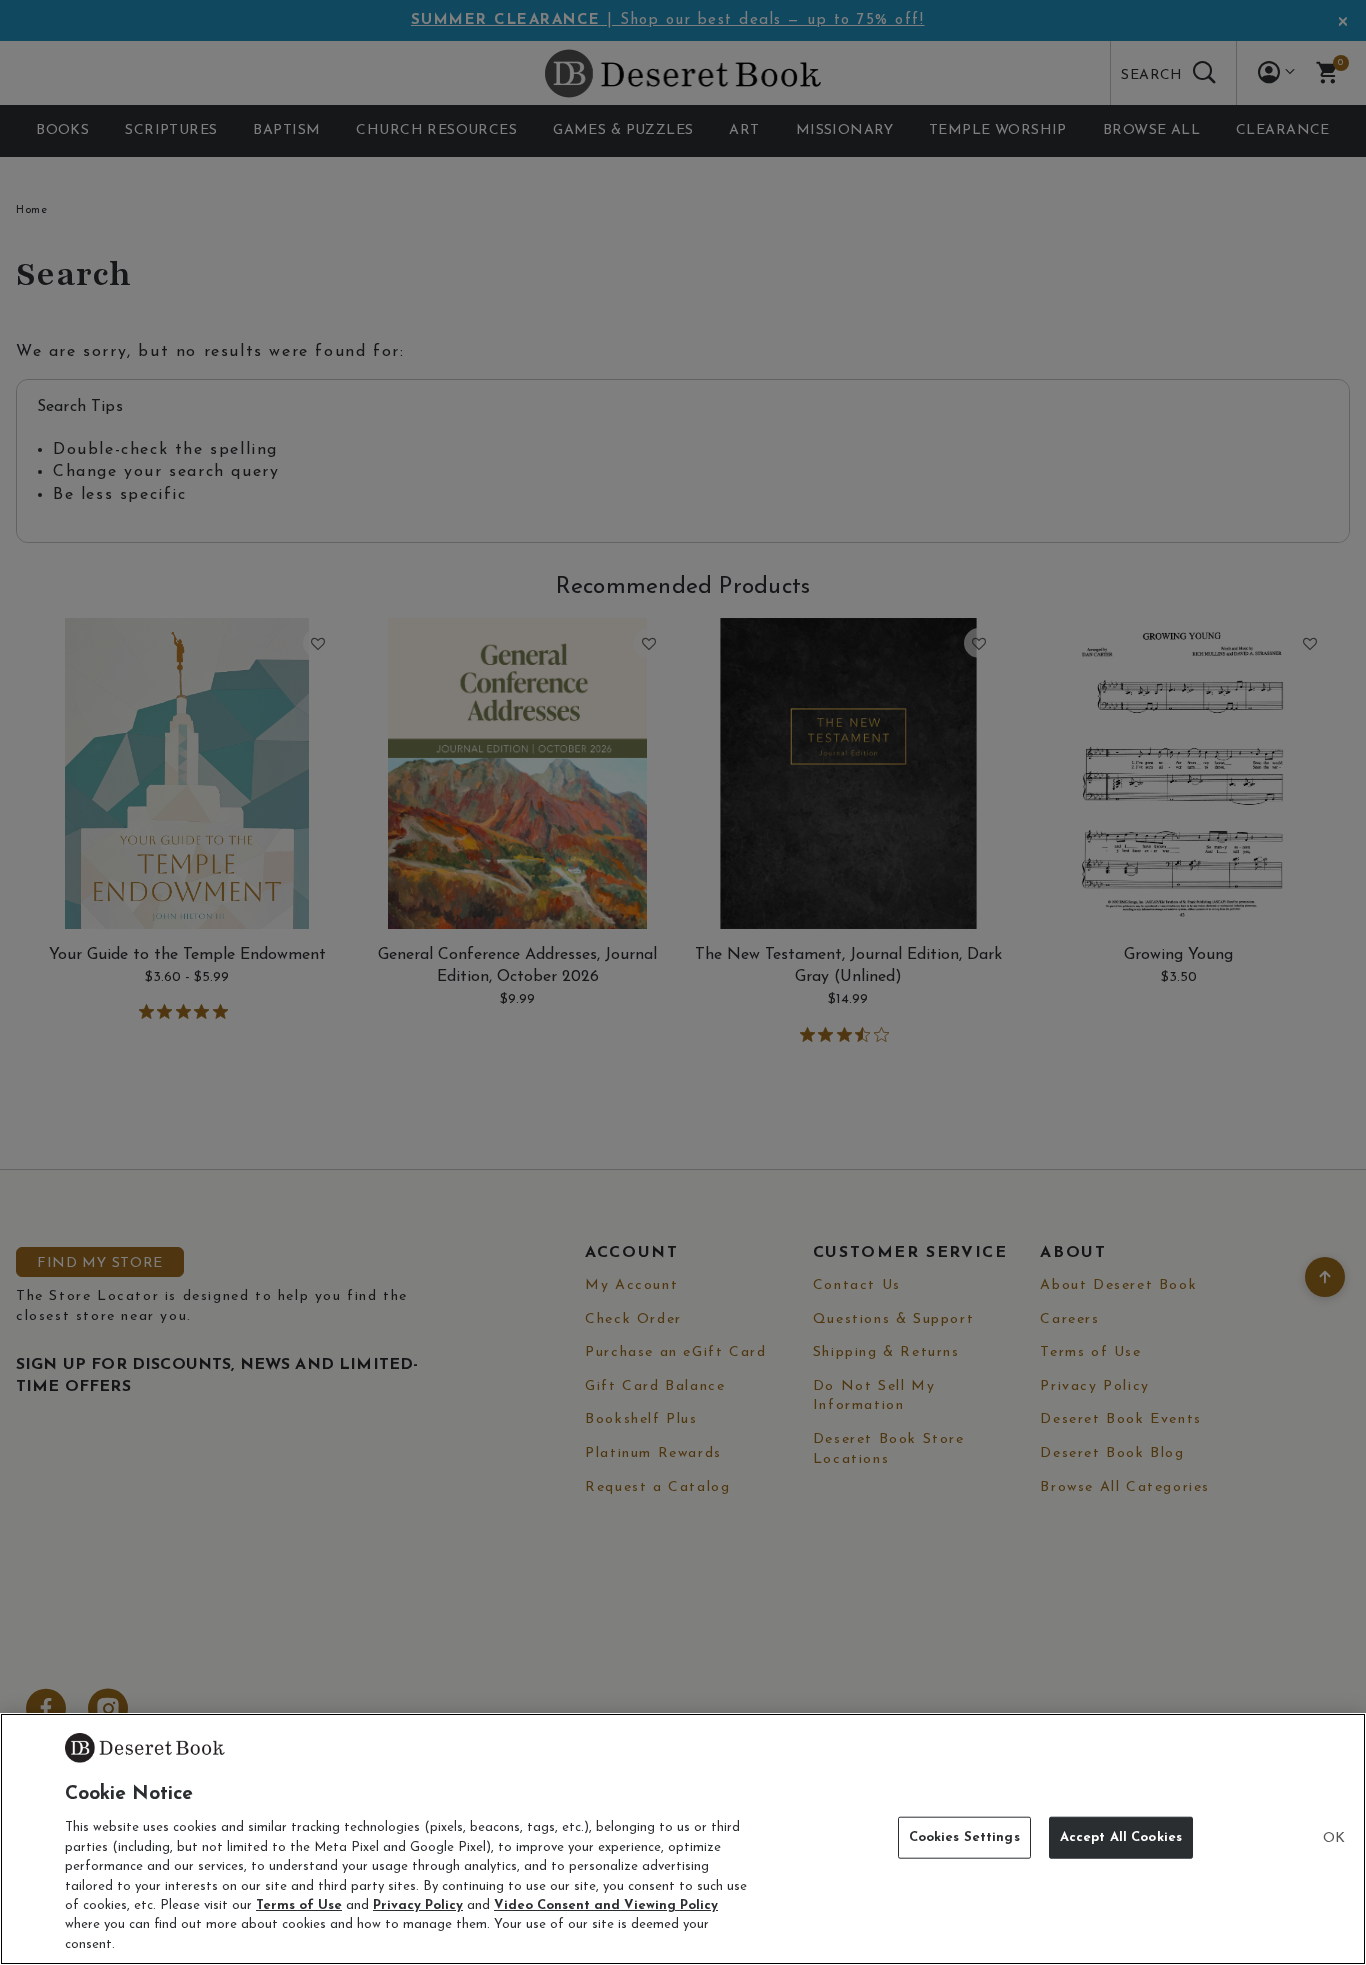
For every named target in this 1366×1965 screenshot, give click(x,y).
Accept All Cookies (1121, 1837)
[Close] (1334, 1839)
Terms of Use (299, 1905)
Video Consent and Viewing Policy (606, 1905)
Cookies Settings (964, 1837)
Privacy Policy (418, 1905)
